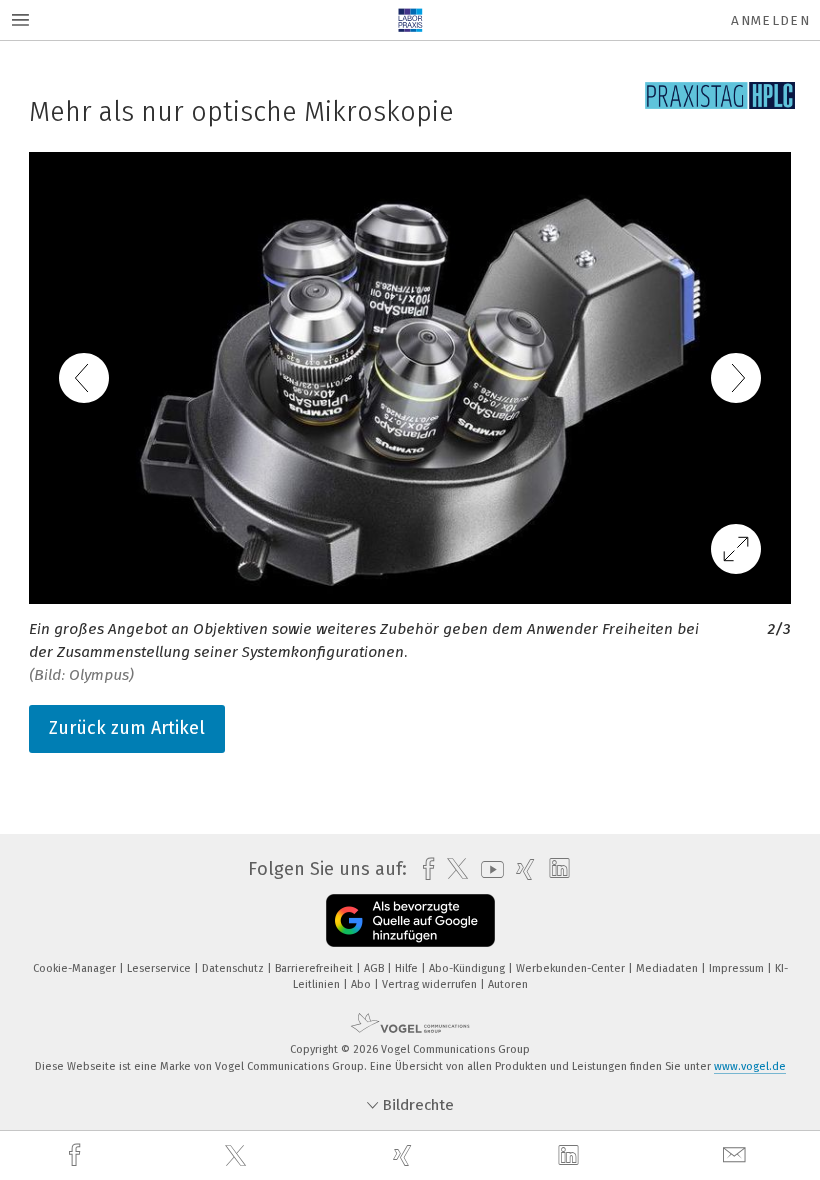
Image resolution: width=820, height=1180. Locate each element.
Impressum (738, 968)
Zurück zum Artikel (127, 728)
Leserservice (160, 968)
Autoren (508, 984)
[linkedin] (571, 1156)
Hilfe (408, 968)
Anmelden (770, 20)
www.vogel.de (750, 1066)
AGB (375, 968)
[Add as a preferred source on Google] (410, 920)
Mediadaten (668, 968)
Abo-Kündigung (468, 968)
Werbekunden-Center (572, 968)
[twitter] (238, 1156)
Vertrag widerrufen (431, 984)
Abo (362, 984)
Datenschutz (234, 968)
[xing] (405, 1155)
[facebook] (77, 1155)
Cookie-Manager (76, 968)
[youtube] (487, 869)
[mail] (737, 1155)
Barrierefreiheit (315, 968)
